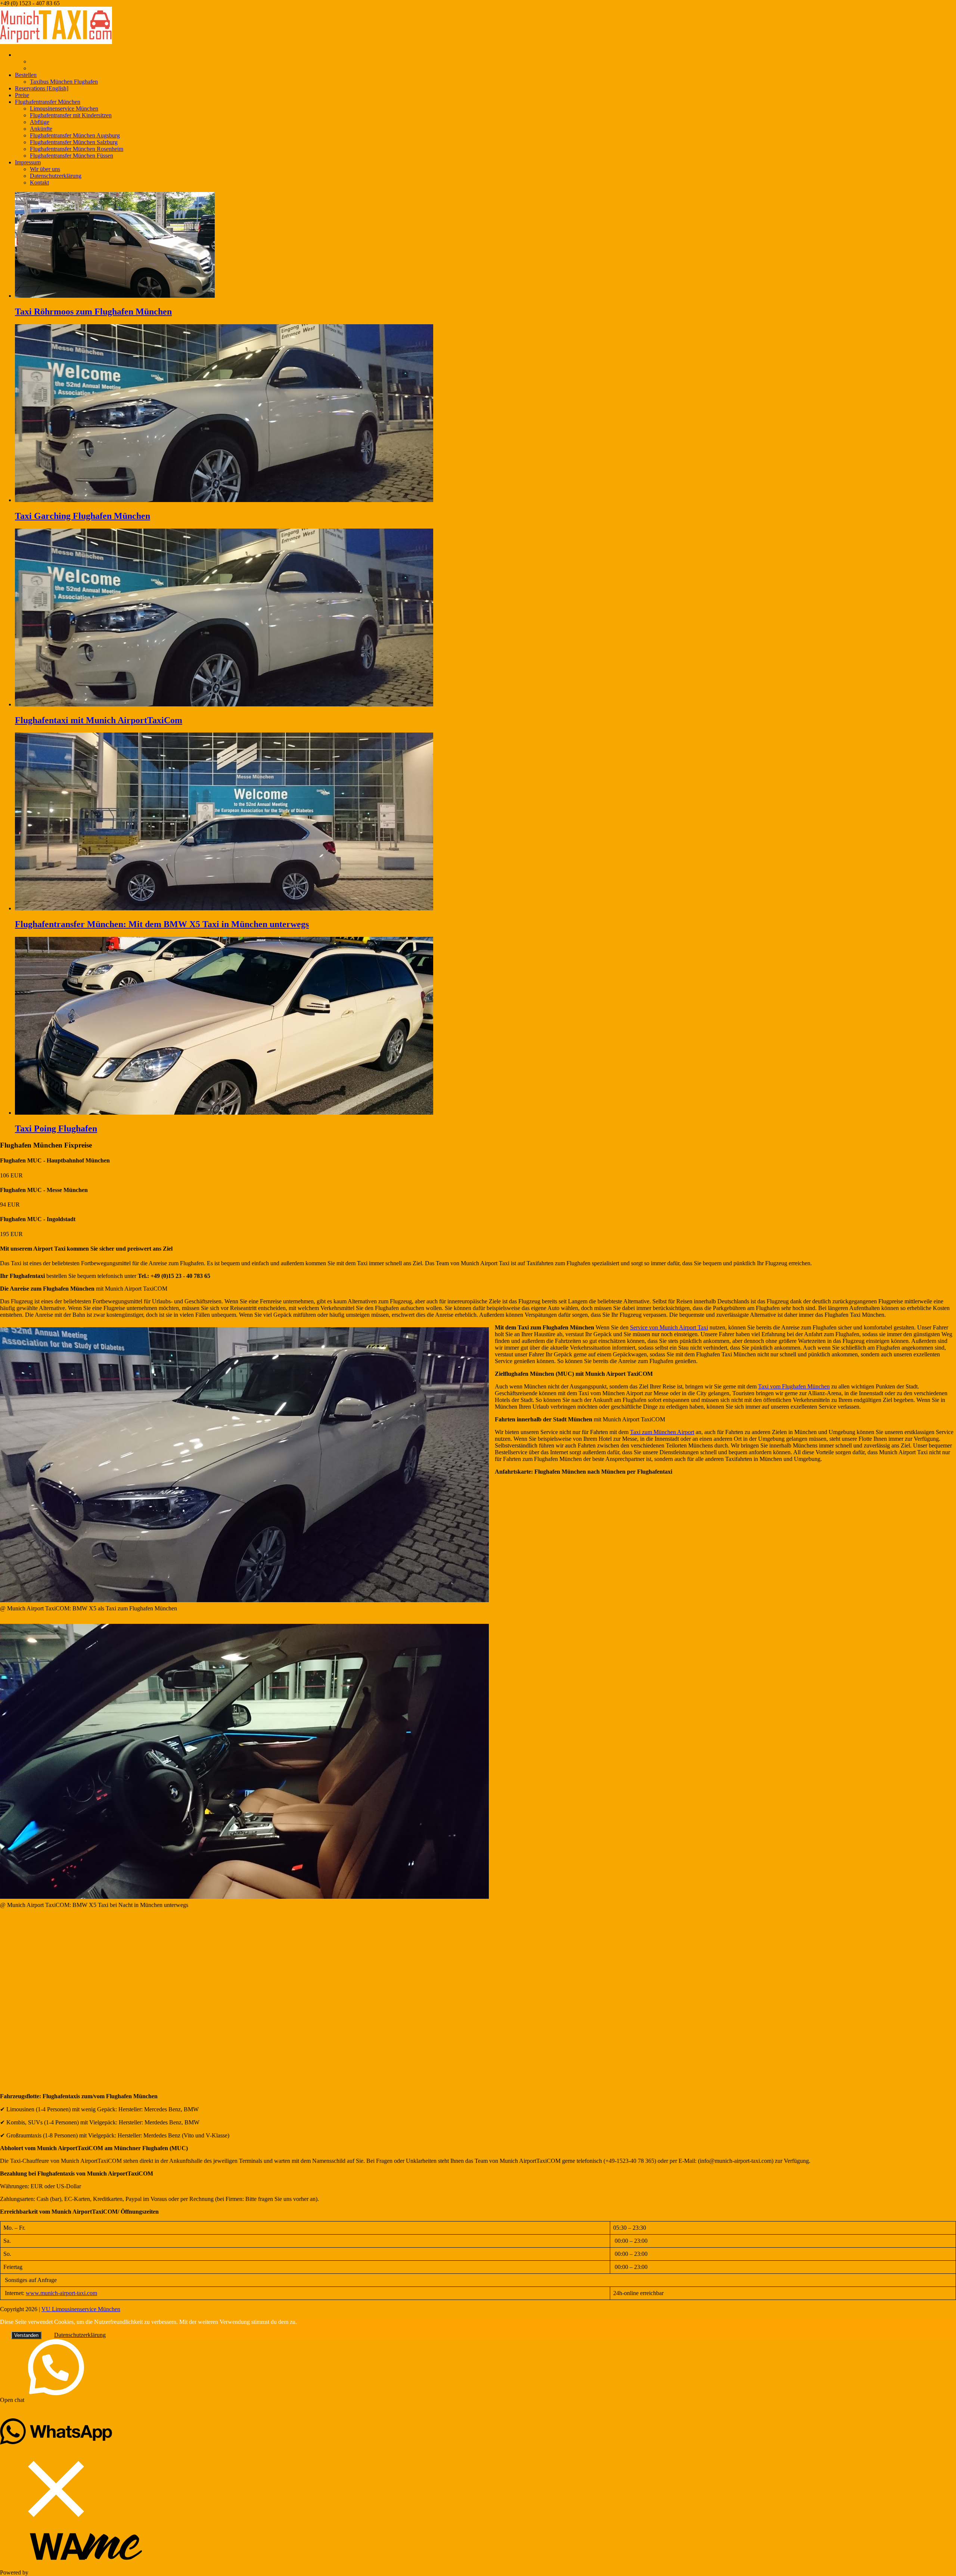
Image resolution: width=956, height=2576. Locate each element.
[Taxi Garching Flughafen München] (224, 500)
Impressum (28, 162)
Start (20, 55)
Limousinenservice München (64, 109)
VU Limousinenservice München (81, 2309)
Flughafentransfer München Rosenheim (77, 149)
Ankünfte (41, 129)
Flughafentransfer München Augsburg (75, 135)
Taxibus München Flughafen (64, 82)
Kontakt (39, 182)
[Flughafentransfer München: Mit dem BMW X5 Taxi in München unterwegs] (224, 908)
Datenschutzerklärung (56, 176)
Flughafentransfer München (48, 102)
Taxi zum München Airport (662, 1432)
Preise (22, 95)
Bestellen (26, 75)
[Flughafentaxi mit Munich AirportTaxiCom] (224, 704)
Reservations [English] (42, 88)
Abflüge (40, 122)
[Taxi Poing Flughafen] (224, 1113)
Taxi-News (43, 68)
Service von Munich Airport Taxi (669, 1327)
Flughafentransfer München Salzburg (74, 142)
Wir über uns (45, 169)
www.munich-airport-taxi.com (61, 2293)
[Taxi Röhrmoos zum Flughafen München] (115, 296)
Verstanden (26, 2335)
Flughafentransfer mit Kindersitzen (71, 115)
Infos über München (54, 61)
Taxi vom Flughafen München (794, 1386)
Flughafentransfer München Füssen (72, 156)
